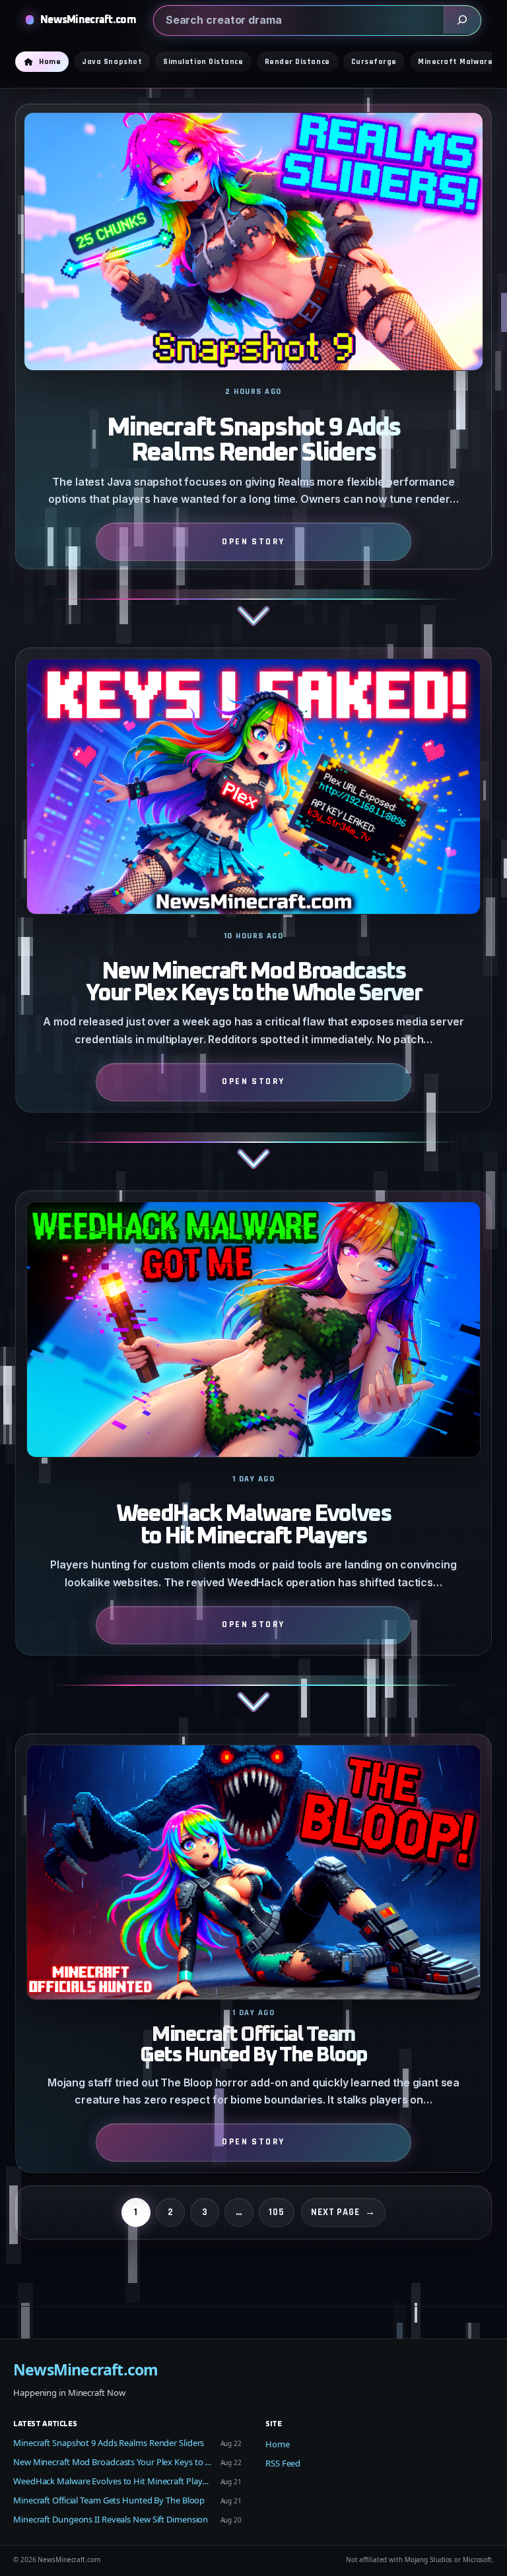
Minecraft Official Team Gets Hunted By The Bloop (253, 2045)
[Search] (462, 20)
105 (277, 2212)
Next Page (343, 2212)
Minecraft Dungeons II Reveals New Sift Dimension (111, 2519)
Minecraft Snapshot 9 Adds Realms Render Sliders (253, 441)
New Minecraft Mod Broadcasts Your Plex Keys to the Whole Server (253, 983)
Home (278, 2444)
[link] (253, 375)
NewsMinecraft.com (88, 20)
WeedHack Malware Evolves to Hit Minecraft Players (253, 1526)
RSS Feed (283, 2463)
